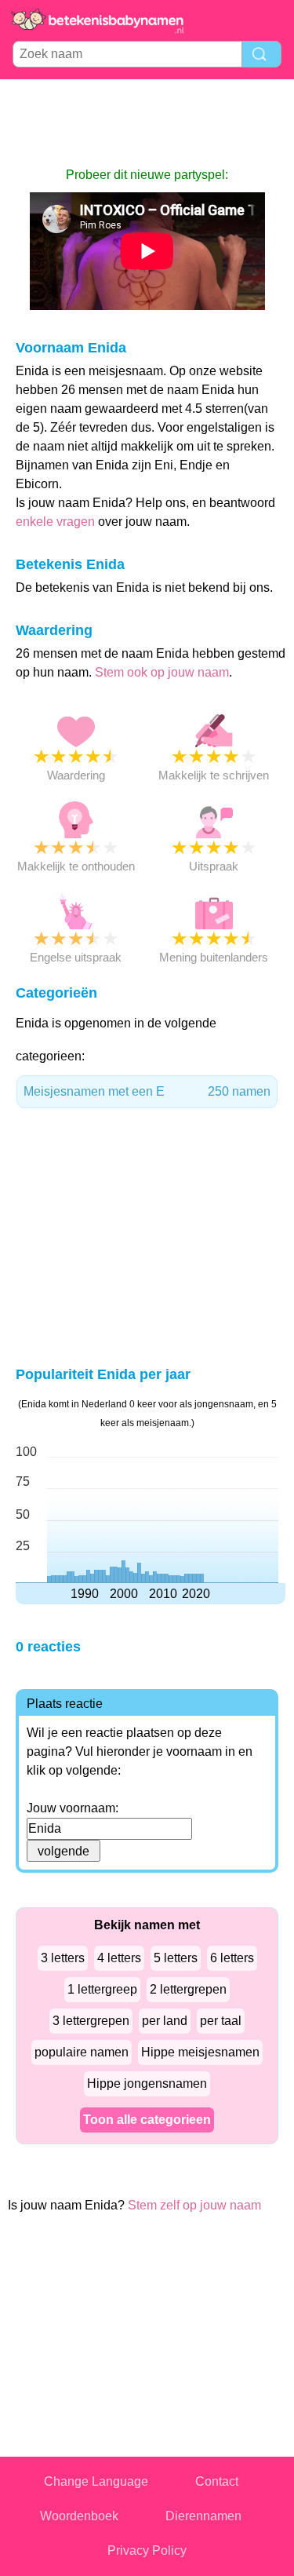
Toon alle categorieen (147, 2120)
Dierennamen (203, 2516)
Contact (217, 2481)
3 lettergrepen (91, 2021)
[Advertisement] (147, 122)
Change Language (96, 2481)
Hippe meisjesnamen (200, 2052)
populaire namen (82, 2052)
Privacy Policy (147, 2550)
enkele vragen (55, 522)
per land (165, 2021)
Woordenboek (79, 2516)
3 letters (63, 1958)
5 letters (176, 1958)
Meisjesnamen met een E (147, 1091)
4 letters (119, 1958)
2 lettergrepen (188, 1989)
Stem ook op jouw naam (162, 672)
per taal (221, 2021)
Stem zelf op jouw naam (194, 2205)
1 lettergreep (102, 1989)
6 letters (232, 1958)
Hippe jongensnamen (147, 2083)
